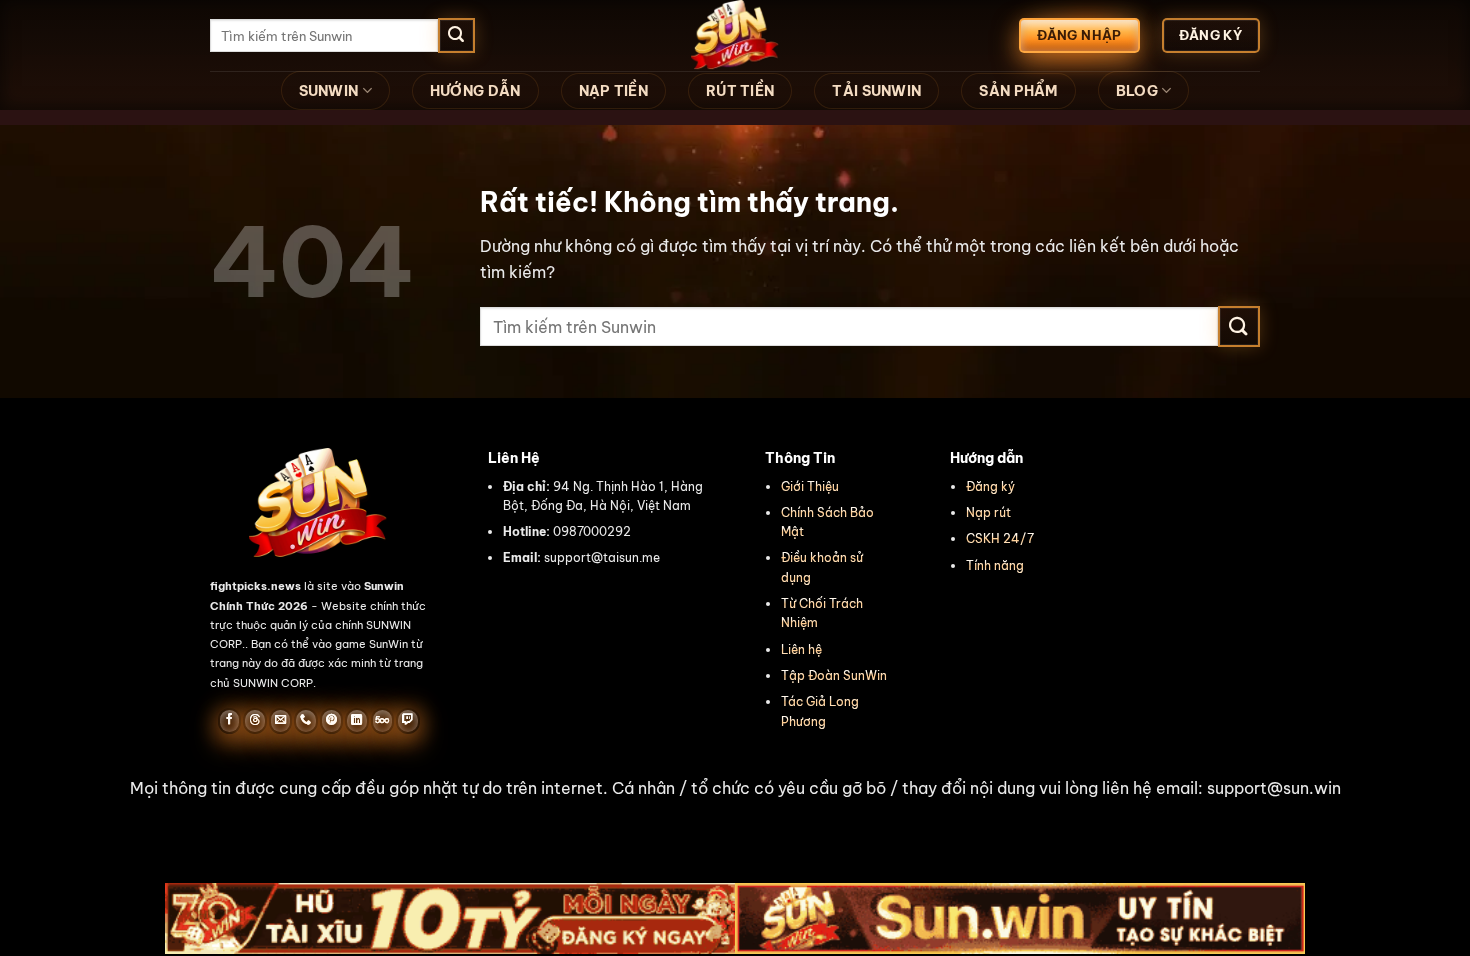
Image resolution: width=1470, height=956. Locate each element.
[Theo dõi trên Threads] (254, 721)
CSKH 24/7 (1000, 538)
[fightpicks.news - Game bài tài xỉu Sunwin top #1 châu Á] (735, 35)
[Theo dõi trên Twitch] (407, 721)
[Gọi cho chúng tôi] (305, 721)
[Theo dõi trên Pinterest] (331, 721)
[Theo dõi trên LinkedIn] (356, 721)
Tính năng (995, 565)
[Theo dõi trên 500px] (382, 721)
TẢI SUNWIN (876, 91)
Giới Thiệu (810, 486)
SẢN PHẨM (1018, 91)
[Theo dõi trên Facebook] (229, 721)
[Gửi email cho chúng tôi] (280, 721)
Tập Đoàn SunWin (834, 675)
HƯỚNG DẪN (475, 91)
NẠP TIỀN (613, 91)
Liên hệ (801, 649)
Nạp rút (988, 512)
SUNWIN (329, 91)
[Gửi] (456, 36)
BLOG (1137, 91)
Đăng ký (990, 486)
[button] (735, 789)
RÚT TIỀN (740, 91)
